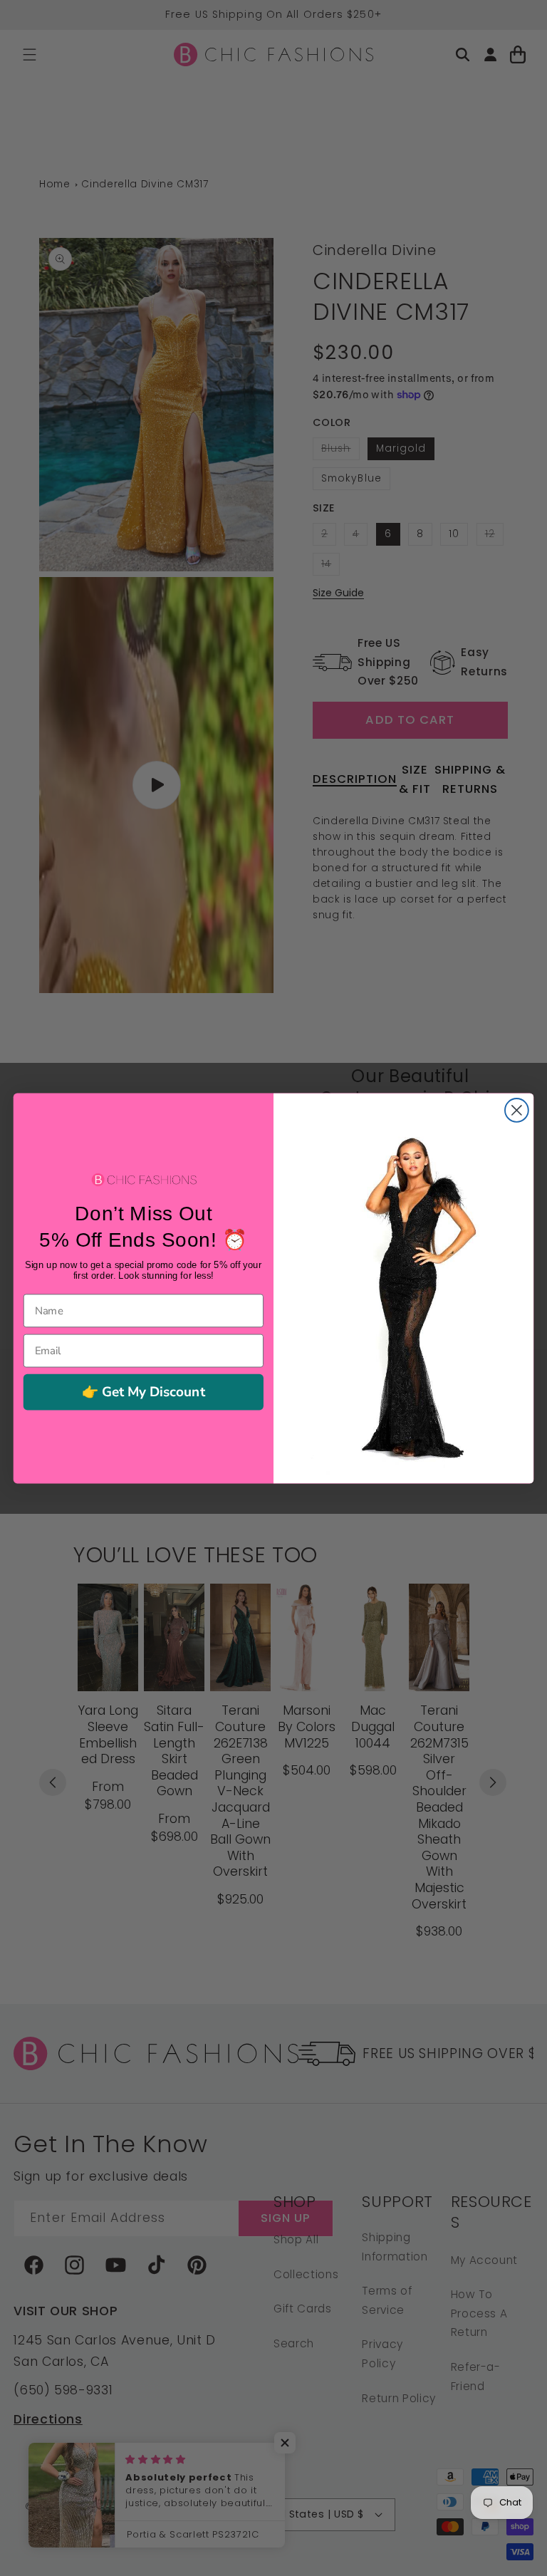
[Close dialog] (517, 1110)
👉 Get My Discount (144, 1392)
